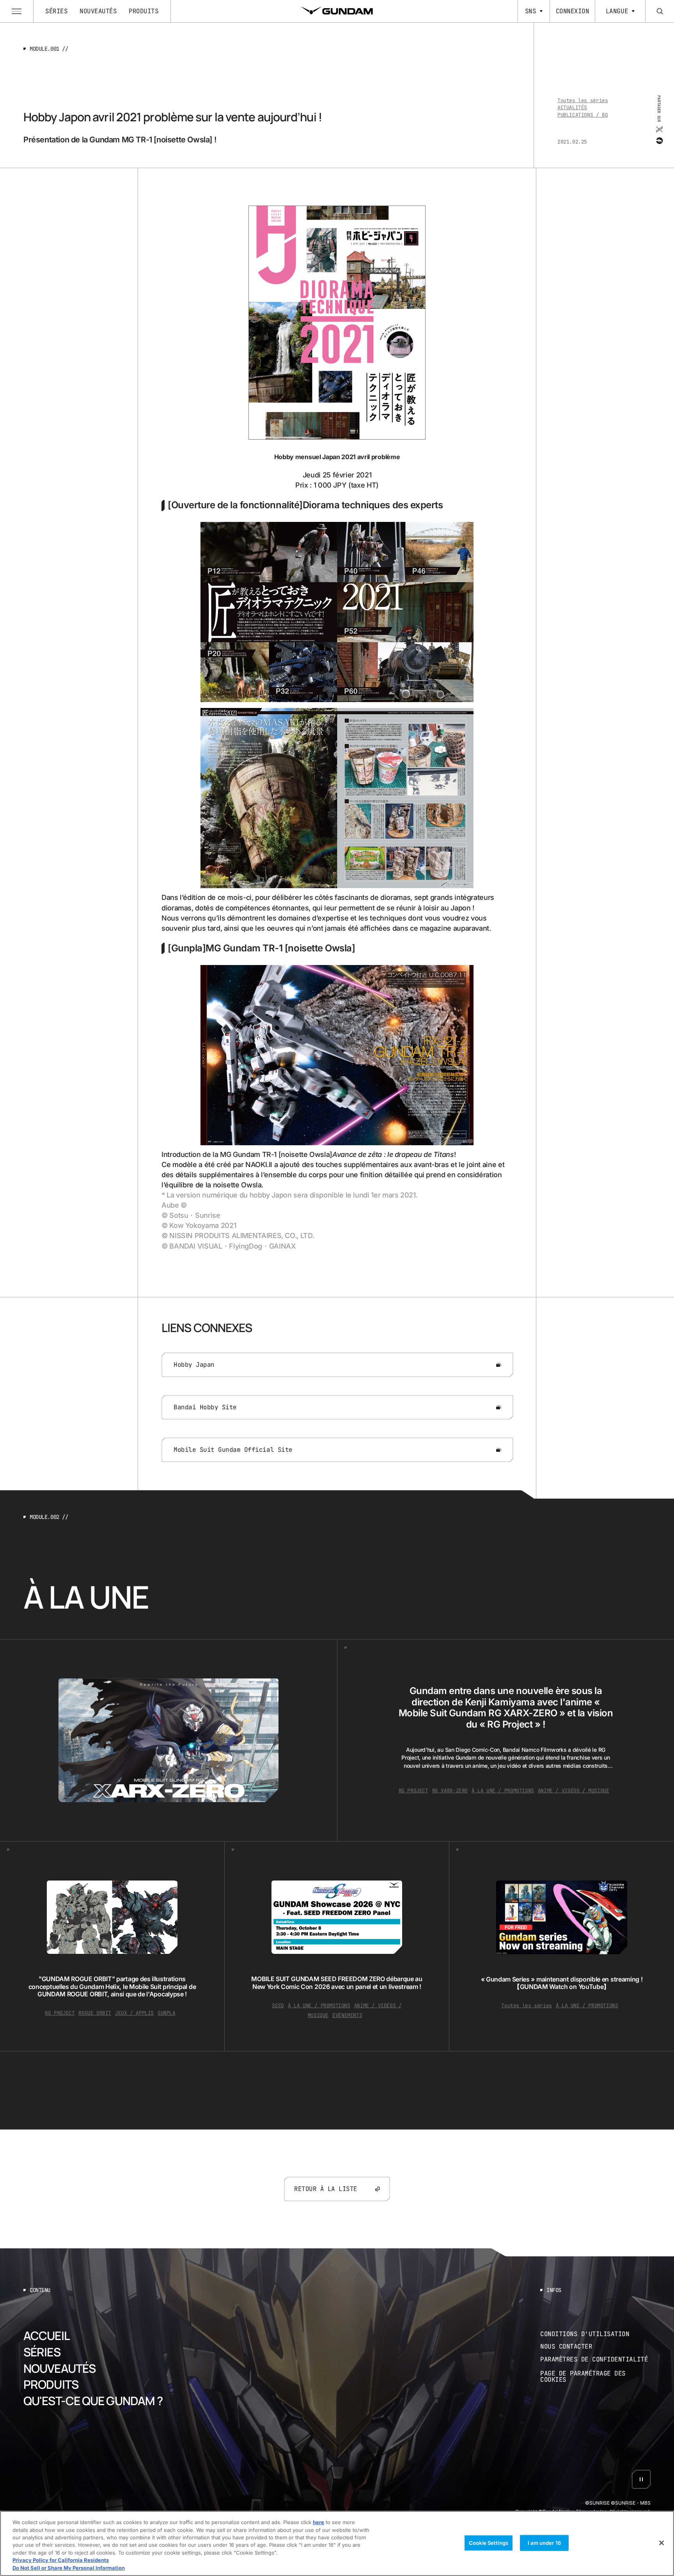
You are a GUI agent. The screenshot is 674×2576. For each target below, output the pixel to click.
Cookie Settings (489, 2542)
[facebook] (659, 141)
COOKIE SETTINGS (596, 2377)
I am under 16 (544, 2542)
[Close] (662, 2543)
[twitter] (659, 130)
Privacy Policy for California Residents (61, 2560)
